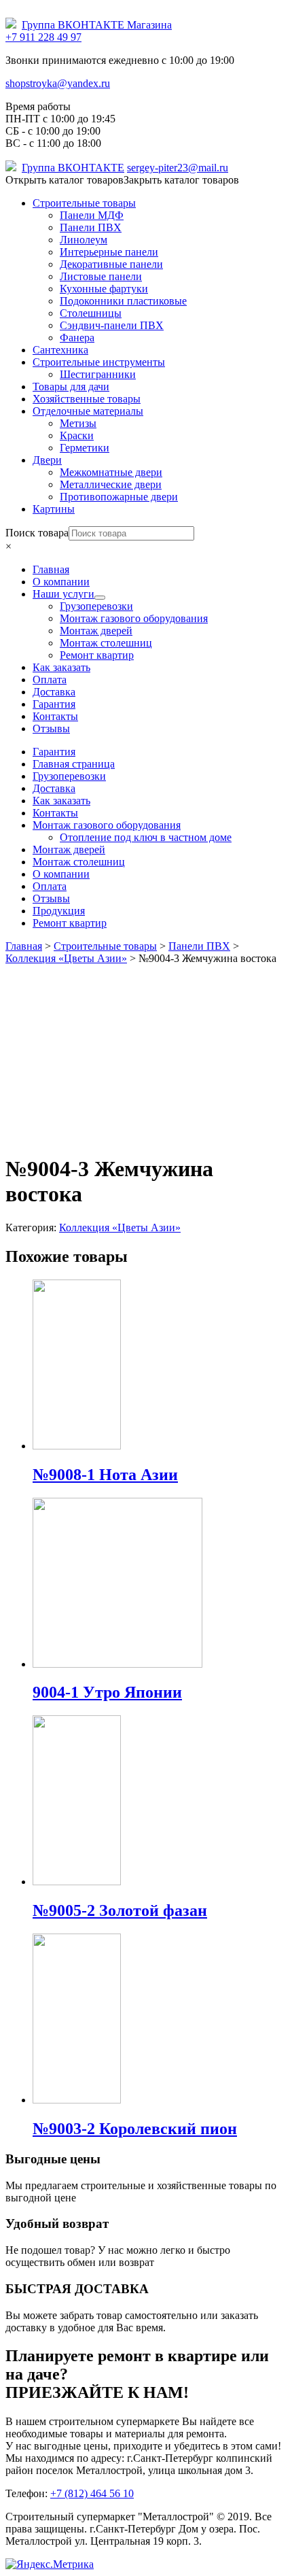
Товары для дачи (71, 387)
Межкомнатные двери (111, 472)
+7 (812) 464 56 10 (92, 2493)
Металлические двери (111, 484)
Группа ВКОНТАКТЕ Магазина (97, 25)
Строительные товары (84, 203)
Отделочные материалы (88, 411)
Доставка (54, 788)
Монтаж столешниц (79, 862)
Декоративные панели (111, 264)
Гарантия (54, 752)
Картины (54, 509)
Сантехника (60, 350)
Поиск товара (37, 533)
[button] (122, 180)
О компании (61, 874)
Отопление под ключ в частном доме (146, 837)
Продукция (59, 911)
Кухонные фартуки (104, 289)
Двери (47, 460)
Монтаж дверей (69, 849)
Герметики (85, 448)
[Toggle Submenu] (100, 598)
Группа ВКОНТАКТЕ (73, 168)
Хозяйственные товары (87, 399)
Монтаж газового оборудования (107, 825)
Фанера (77, 338)
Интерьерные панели (109, 252)
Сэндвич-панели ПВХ (112, 325)
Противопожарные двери (119, 497)
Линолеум (84, 240)
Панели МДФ (92, 215)
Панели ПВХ (91, 227)
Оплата (50, 886)
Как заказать (61, 801)
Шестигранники (98, 374)
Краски (77, 435)
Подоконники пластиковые (123, 301)
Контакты (55, 813)
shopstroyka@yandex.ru (58, 83)
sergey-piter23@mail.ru (178, 168)
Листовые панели (101, 276)
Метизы (78, 423)
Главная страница (74, 764)
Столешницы (91, 313)
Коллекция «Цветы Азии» (120, 1227)
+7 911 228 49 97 (43, 37)
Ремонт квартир (70, 923)
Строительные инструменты (99, 362)
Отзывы (51, 898)
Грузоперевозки (69, 776)
